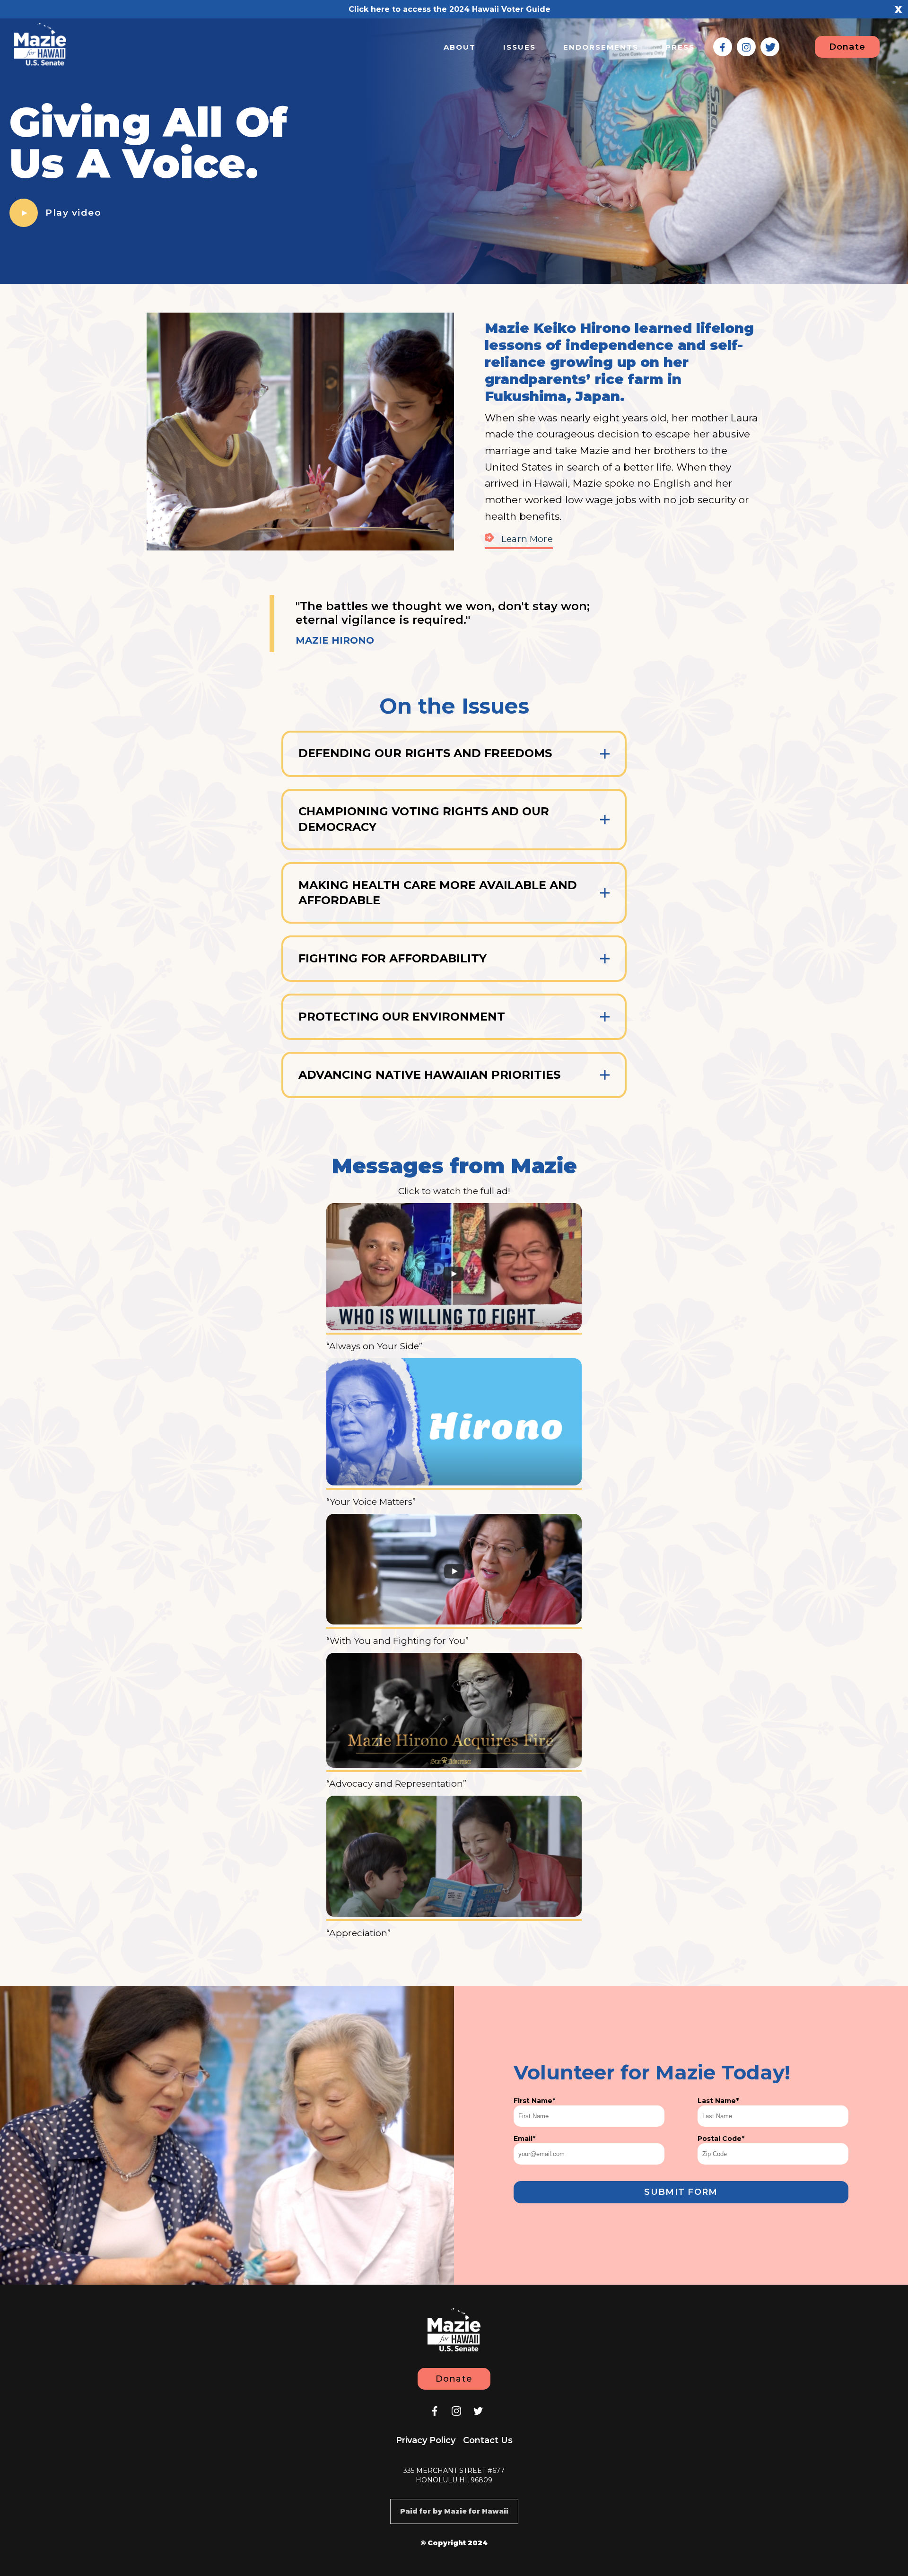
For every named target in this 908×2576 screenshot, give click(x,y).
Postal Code (721, 2139)
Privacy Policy (426, 2440)
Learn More (527, 539)
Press (680, 47)
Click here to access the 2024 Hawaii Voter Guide (450, 9)
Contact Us (488, 2440)
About (460, 47)
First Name (534, 2101)
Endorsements (601, 47)
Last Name (718, 2101)
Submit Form (681, 2192)
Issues (519, 47)
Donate (847, 47)
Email (524, 2139)
